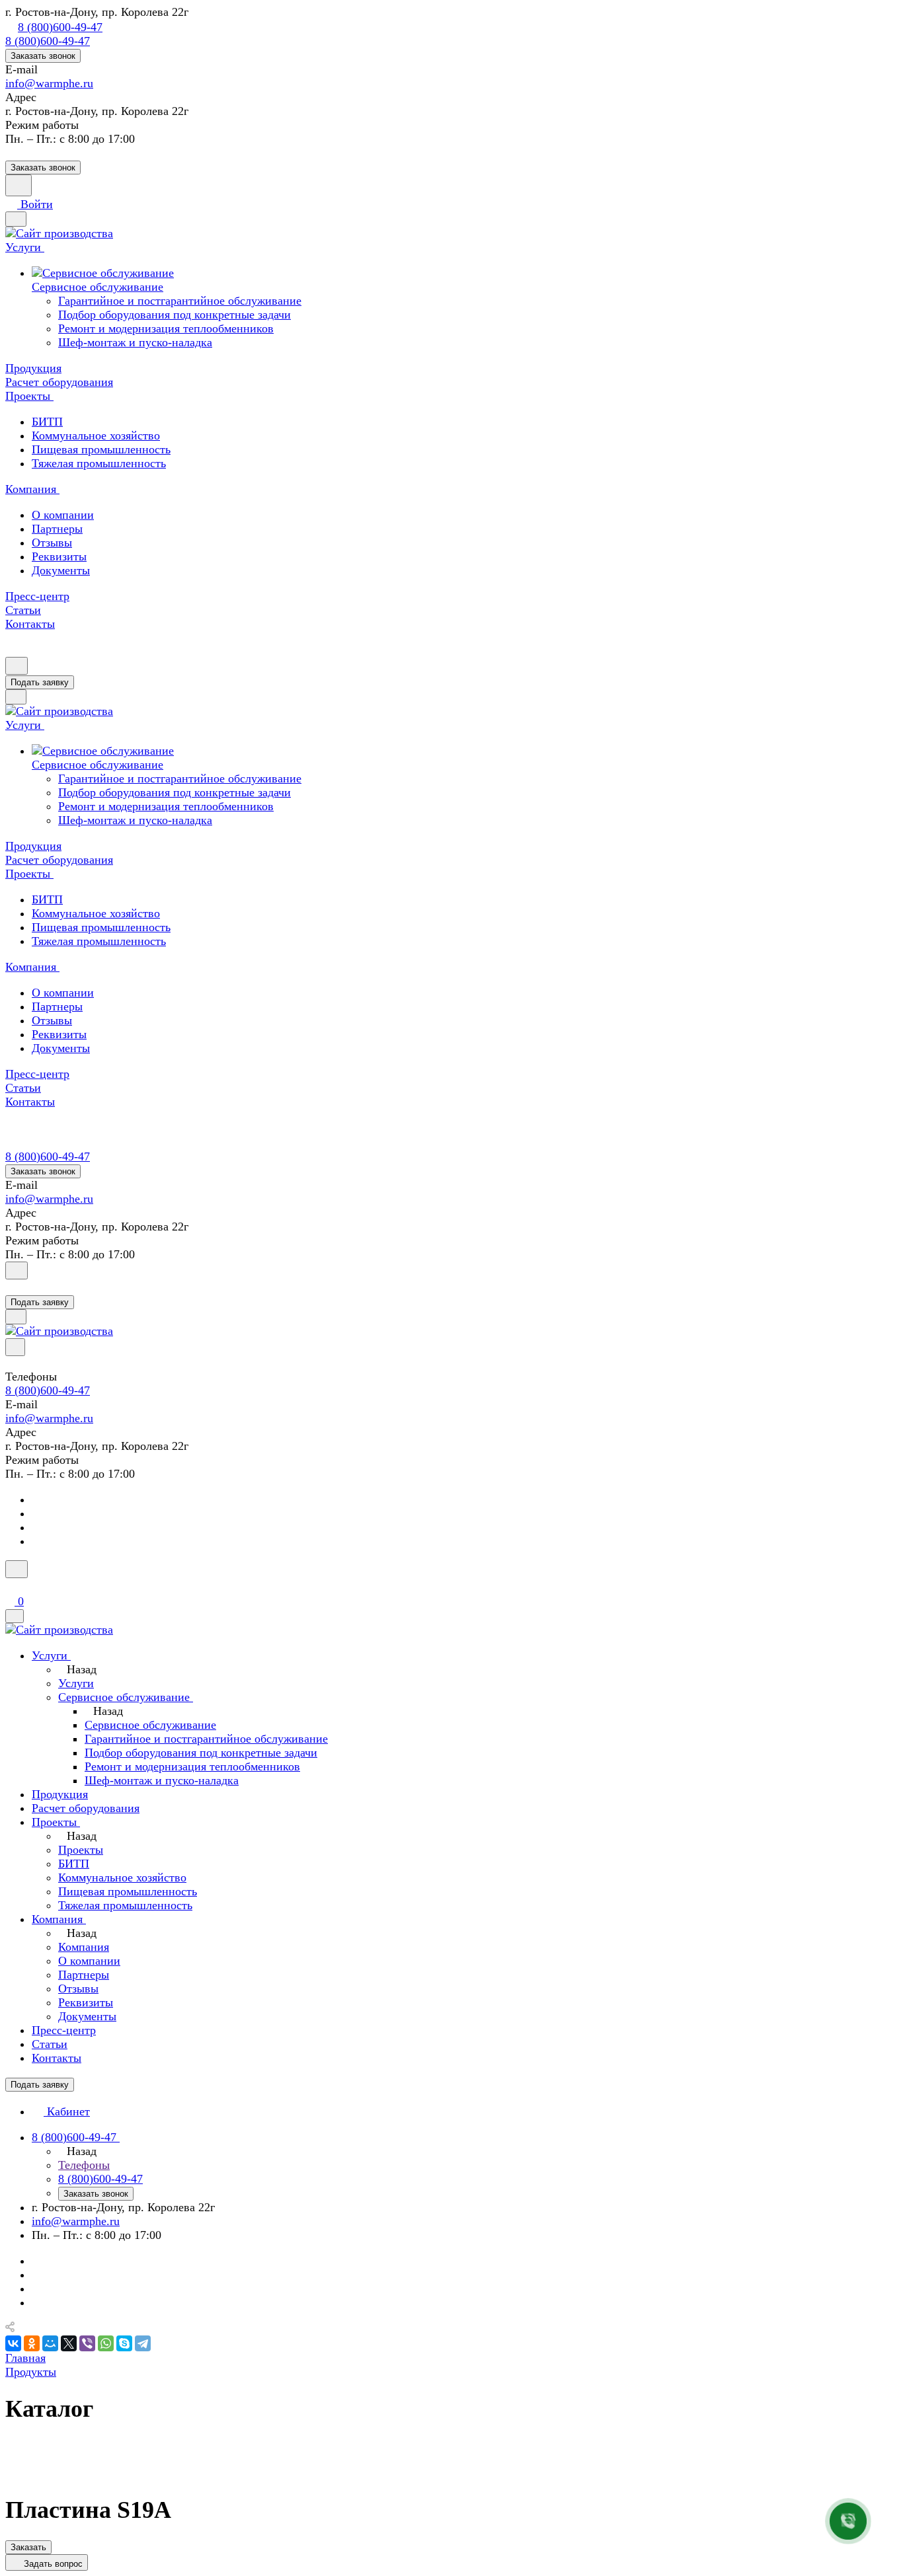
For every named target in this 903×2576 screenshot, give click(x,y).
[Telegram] (143, 2343)
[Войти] (11, 1287)
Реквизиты (59, 556)
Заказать (28, 2547)
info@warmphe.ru (49, 83)
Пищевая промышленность (101, 449)
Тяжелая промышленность (99, 463)
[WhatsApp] (106, 2343)
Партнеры (57, 529)
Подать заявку (40, 682)
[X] (69, 2343)
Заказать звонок (43, 56)
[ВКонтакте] (13, 2343)
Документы (61, 570)
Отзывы (52, 543)
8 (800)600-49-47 (60, 27)
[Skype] (124, 2343)
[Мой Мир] (50, 2343)
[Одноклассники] (32, 2343)
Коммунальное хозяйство (96, 436)
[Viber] (87, 2343)
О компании (63, 515)
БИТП (47, 422)
